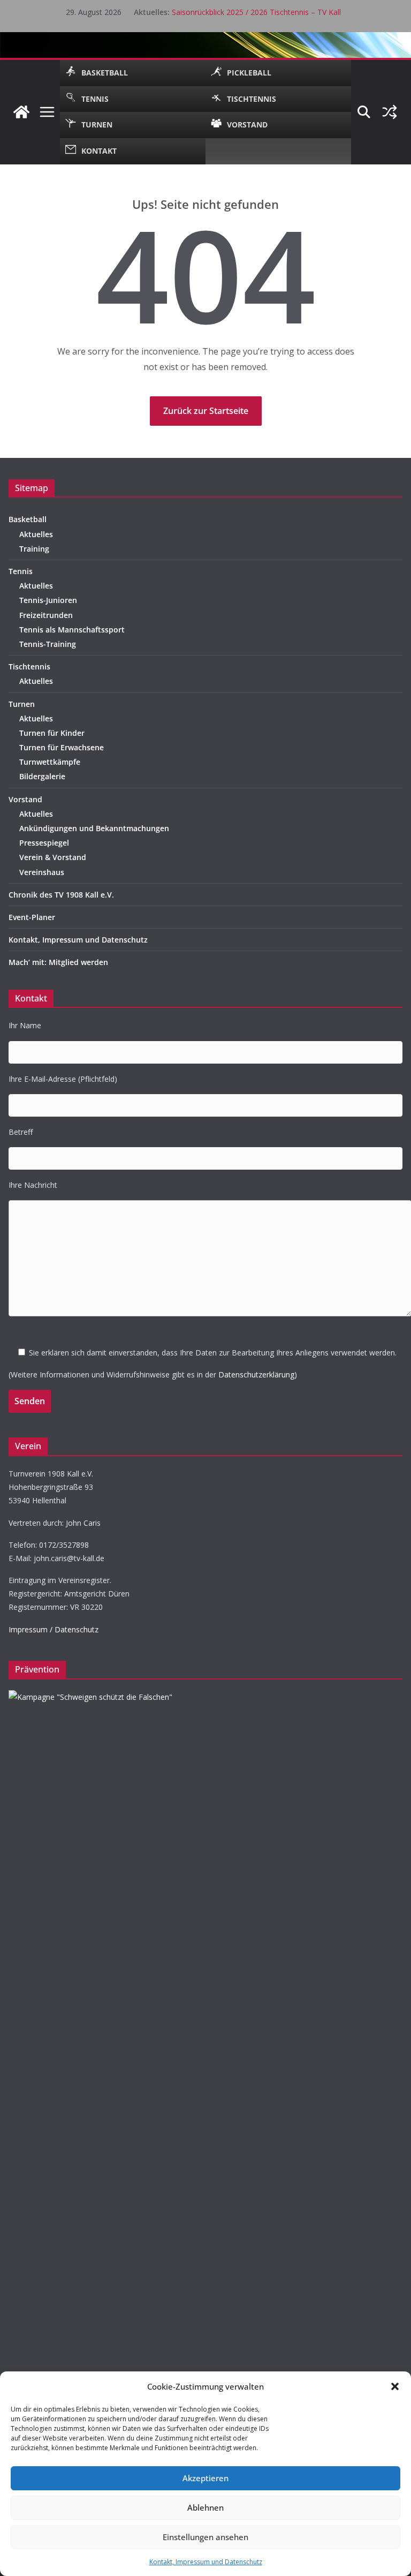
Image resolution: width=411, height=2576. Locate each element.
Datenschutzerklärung (256, 1374)
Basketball (28, 519)
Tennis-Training (48, 644)
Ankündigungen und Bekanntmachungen (94, 828)
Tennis (21, 571)
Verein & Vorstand (53, 857)
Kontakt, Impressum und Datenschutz (206, 2562)
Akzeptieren (205, 2478)
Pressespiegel (44, 843)
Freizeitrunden (46, 615)
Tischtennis (29, 666)
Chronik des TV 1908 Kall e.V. (61, 895)
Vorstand (25, 799)
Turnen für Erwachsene (62, 747)
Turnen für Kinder (52, 733)
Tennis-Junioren (48, 600)
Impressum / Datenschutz (54, 1629)
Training (34, 549)
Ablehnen (205, 2507)
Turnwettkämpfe (50, 762)
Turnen (22, 704)
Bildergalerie (42, 776)
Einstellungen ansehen (205, 2537)
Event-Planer (32, 917)
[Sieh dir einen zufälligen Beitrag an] (390, 112)
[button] (395, 2386)
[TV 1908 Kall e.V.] (21, 112)
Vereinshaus (42, 872)
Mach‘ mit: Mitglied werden (58, 962)
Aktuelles (36, 534)
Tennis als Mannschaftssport (72, 630)
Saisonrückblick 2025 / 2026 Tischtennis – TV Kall (256, 12)
